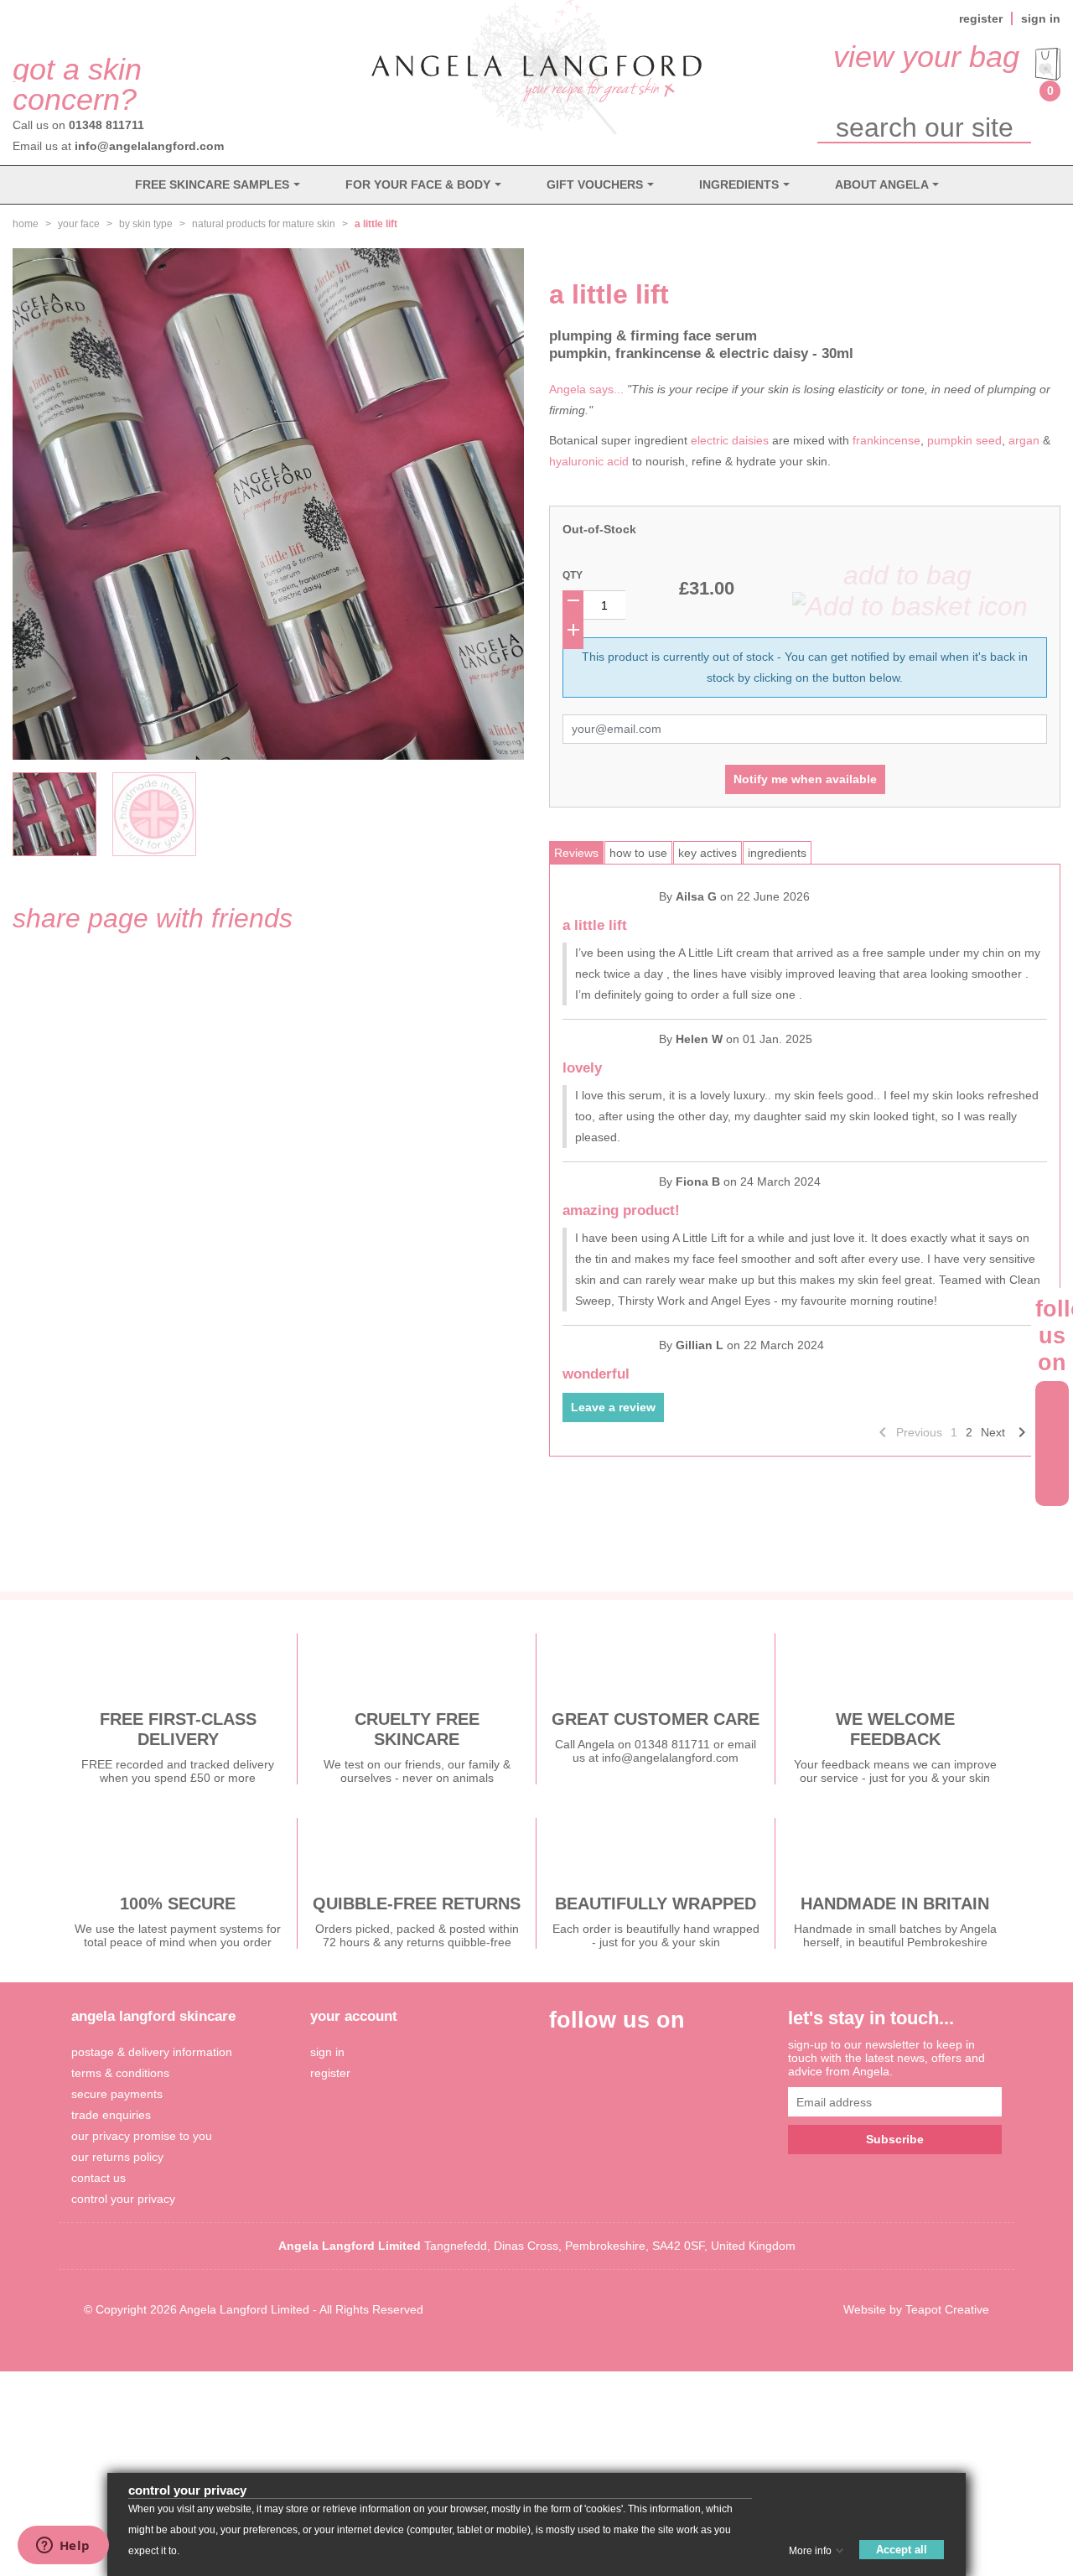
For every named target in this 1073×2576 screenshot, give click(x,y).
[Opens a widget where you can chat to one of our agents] (63, 2547)
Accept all (902, 2550)
